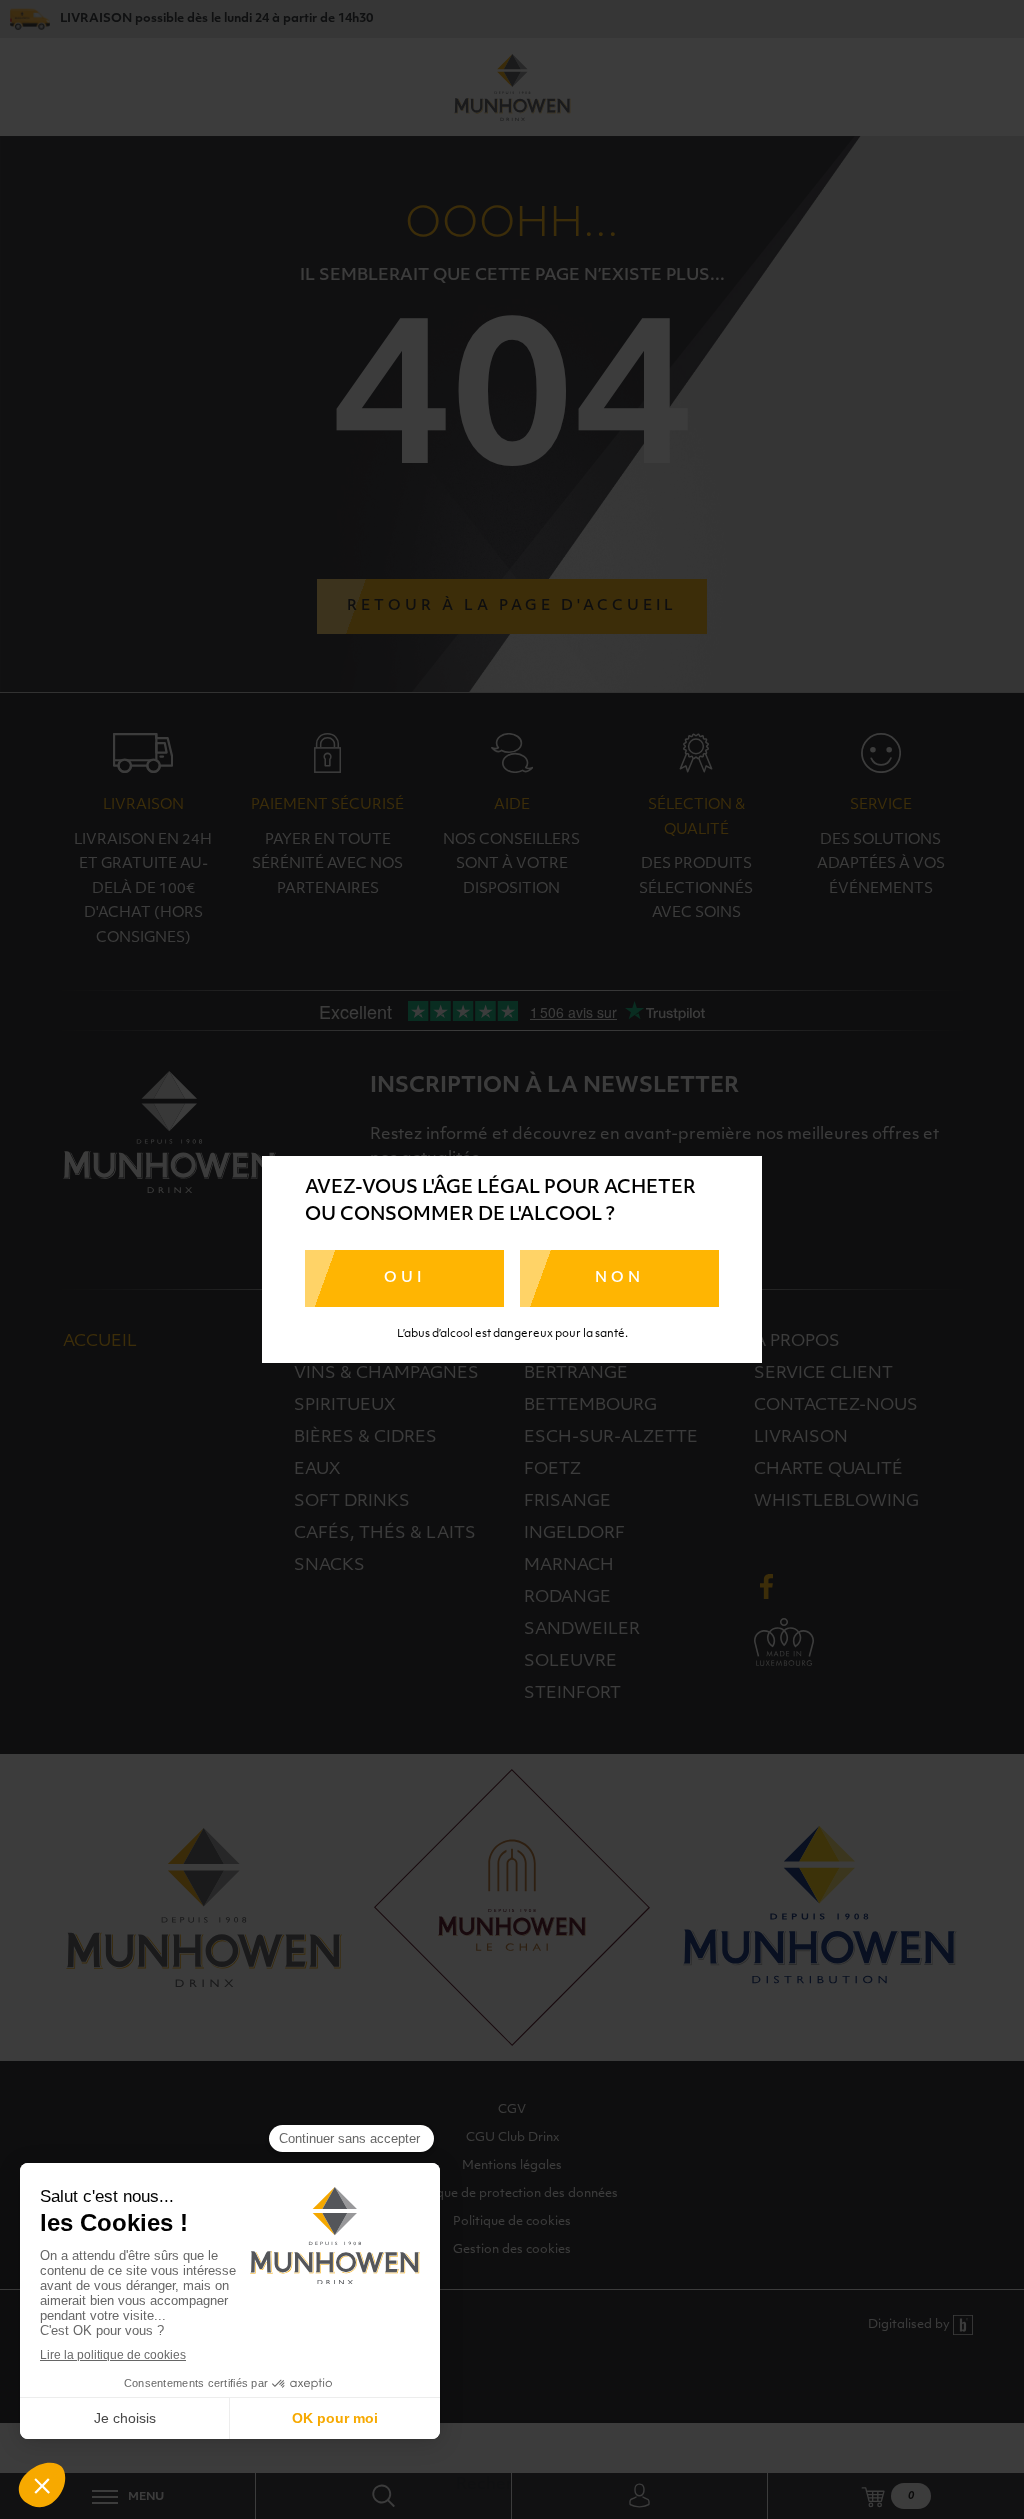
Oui (404, 1278)
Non (619, 1278)
